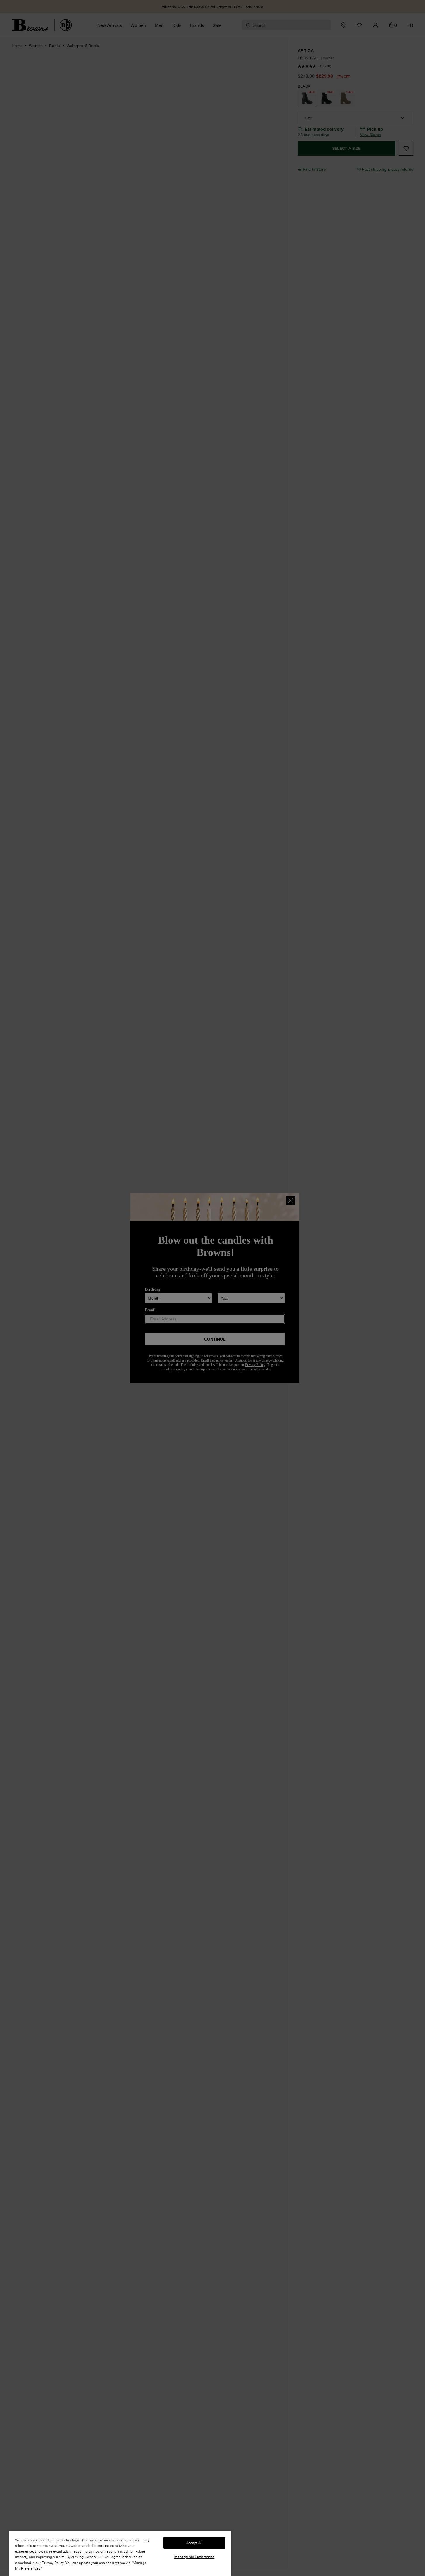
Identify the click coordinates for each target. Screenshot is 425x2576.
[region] (120, 2553)
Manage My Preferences (195, 2557)
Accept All (194, 2543)
